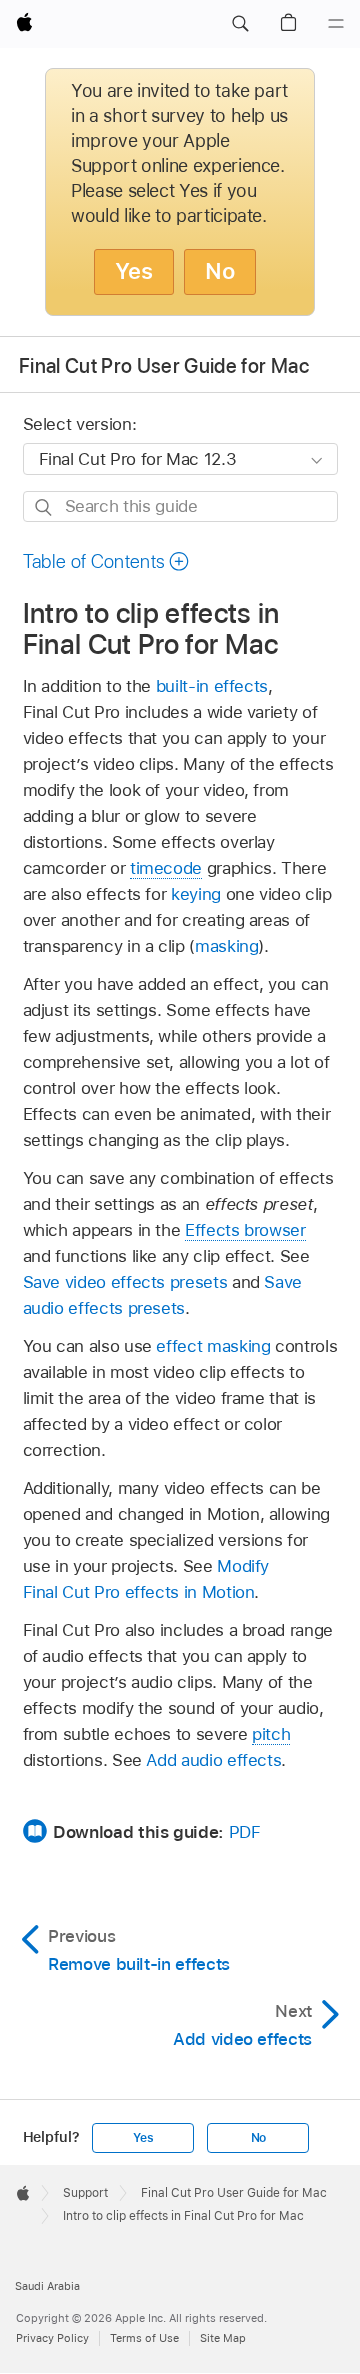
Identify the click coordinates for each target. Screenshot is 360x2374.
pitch (271, 1734)
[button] (240, 24)
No (220, 271)
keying (196, 894)
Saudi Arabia (47, 2286)
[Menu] (336, 24)
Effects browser (245, 1230)
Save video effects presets (125, 1282)
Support (85, 2193)
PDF (245, 1832)
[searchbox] (180, 506)
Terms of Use (144, 2338)
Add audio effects (213, 1760)
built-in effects (212, 686)
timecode (166, 868)
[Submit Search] (44, 507)
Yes (134, 271)
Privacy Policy (52, 2338)
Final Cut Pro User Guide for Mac (164, 366)
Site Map (223, 2338)
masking (227, 946)
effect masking (213, 1346)
